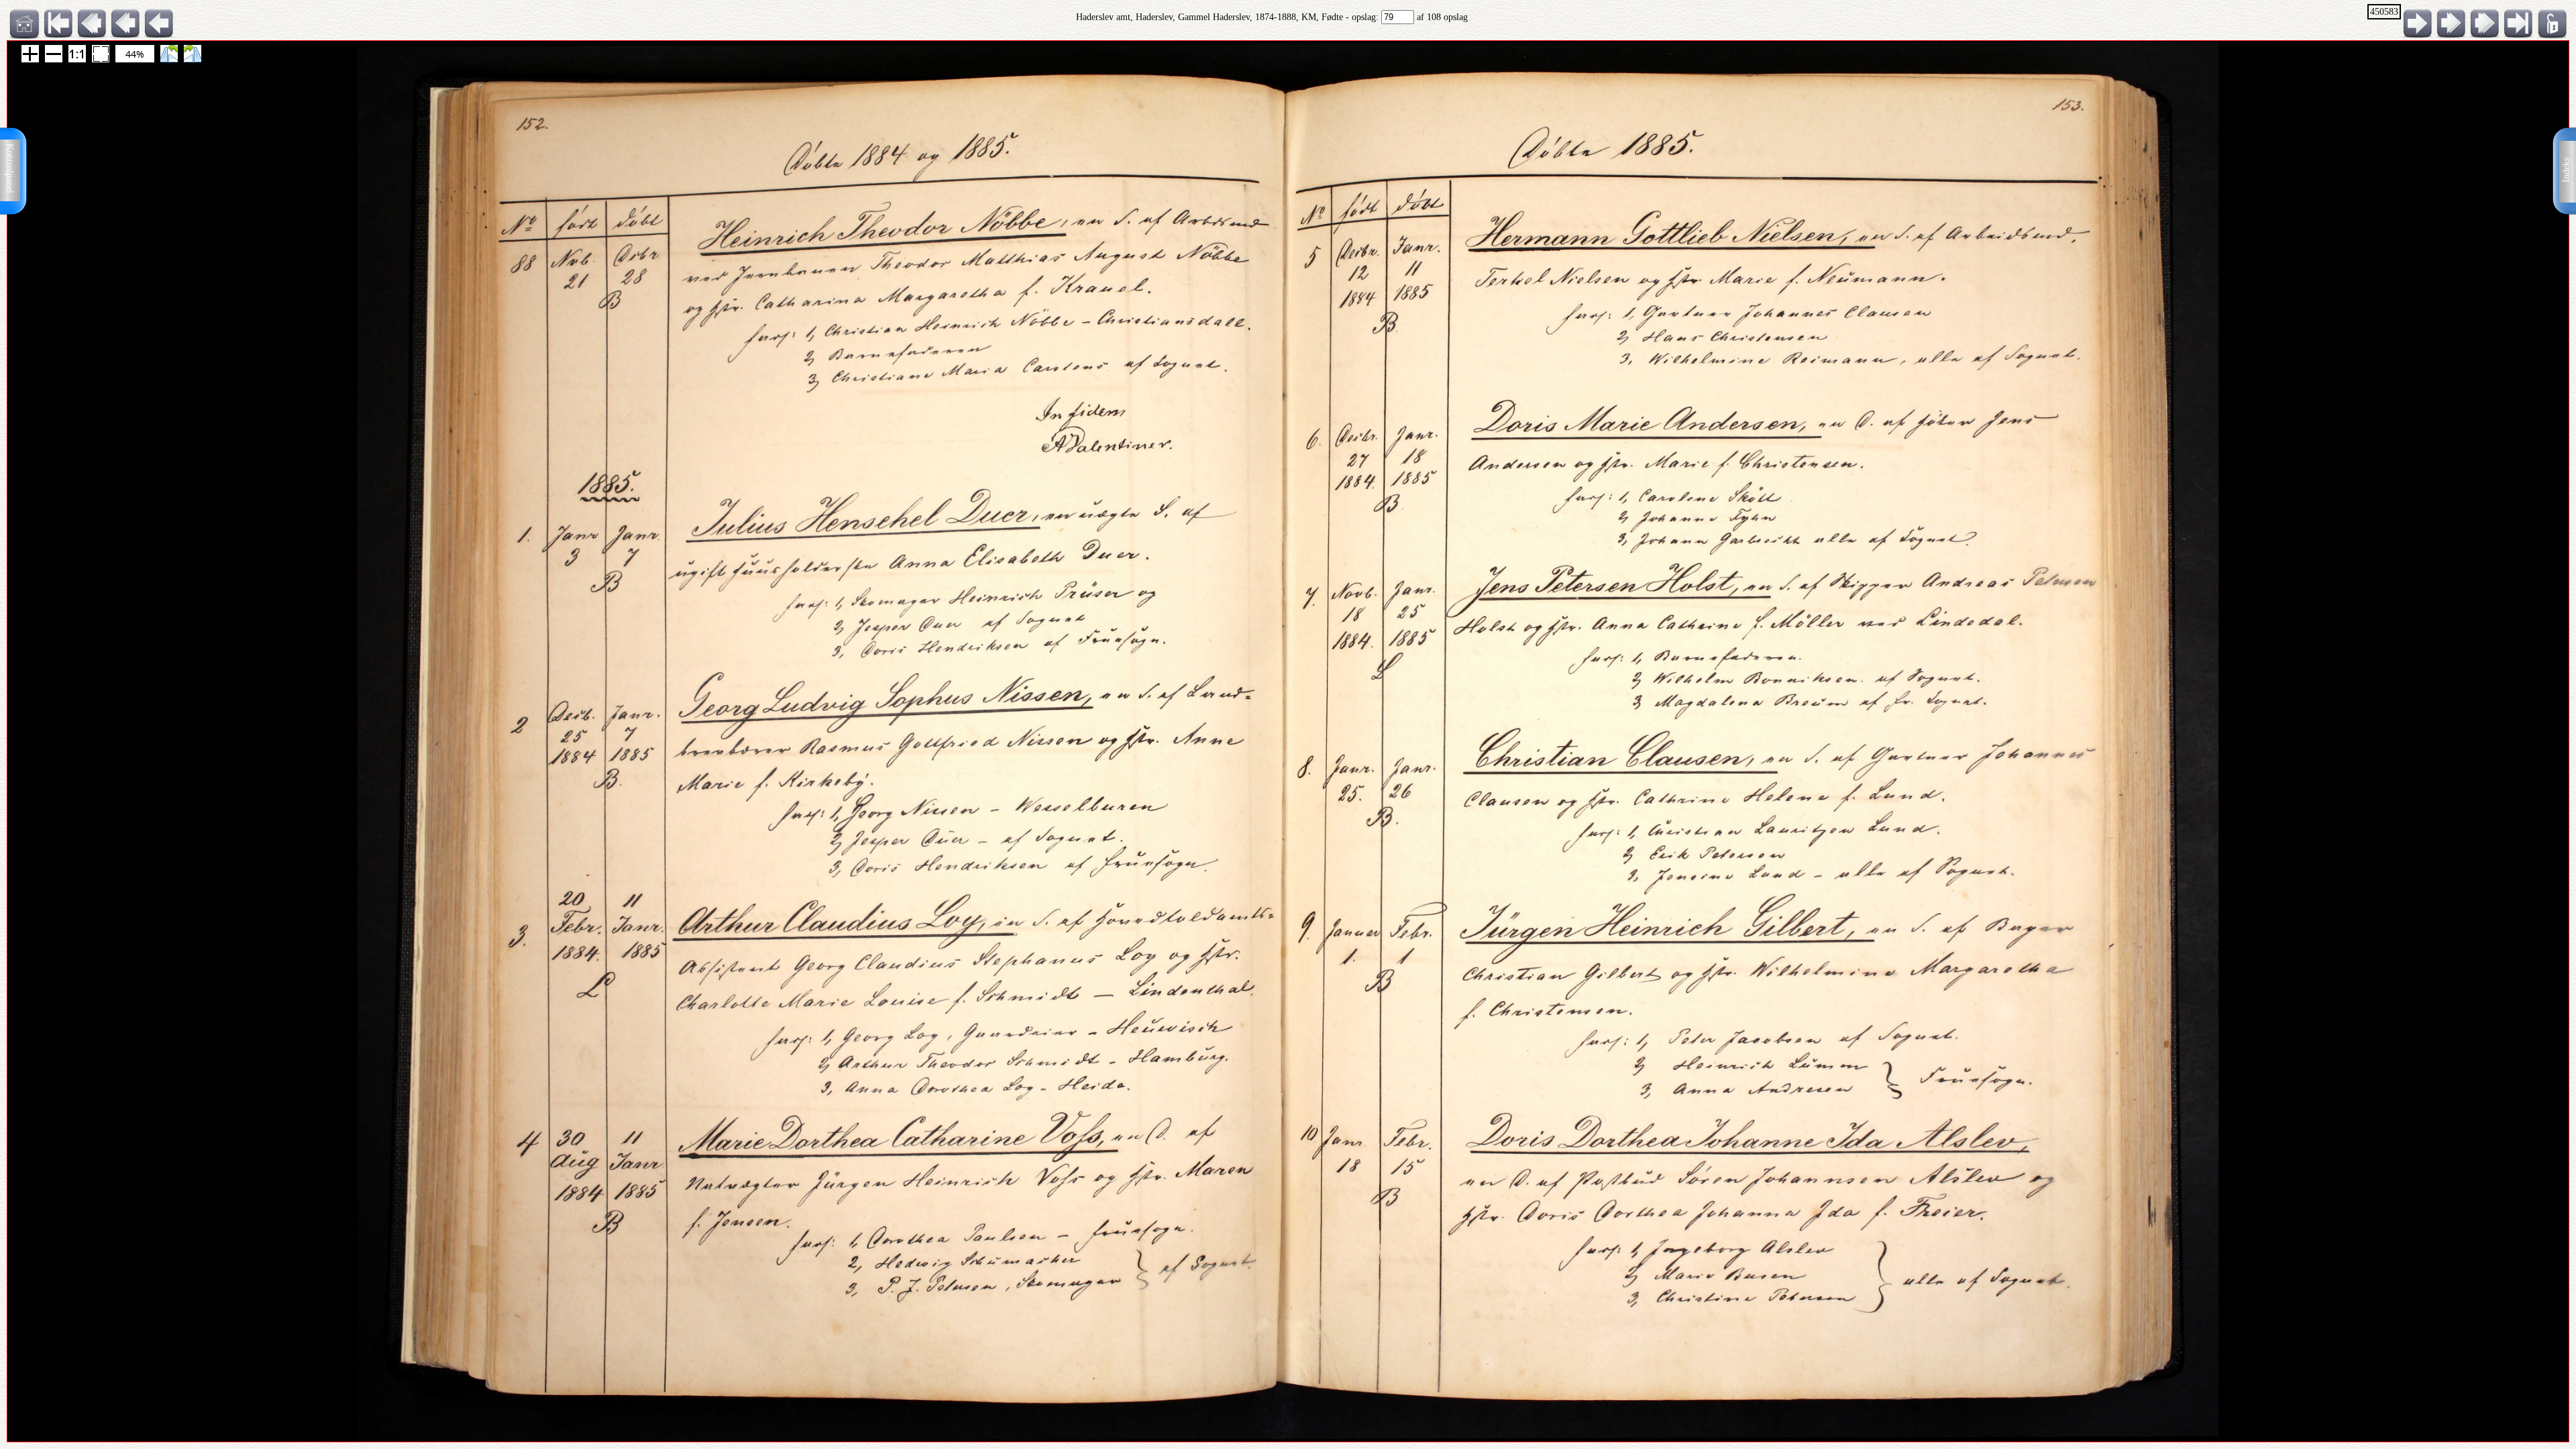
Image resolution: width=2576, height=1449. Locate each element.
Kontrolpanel (10, 168)
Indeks (2566, 170)
